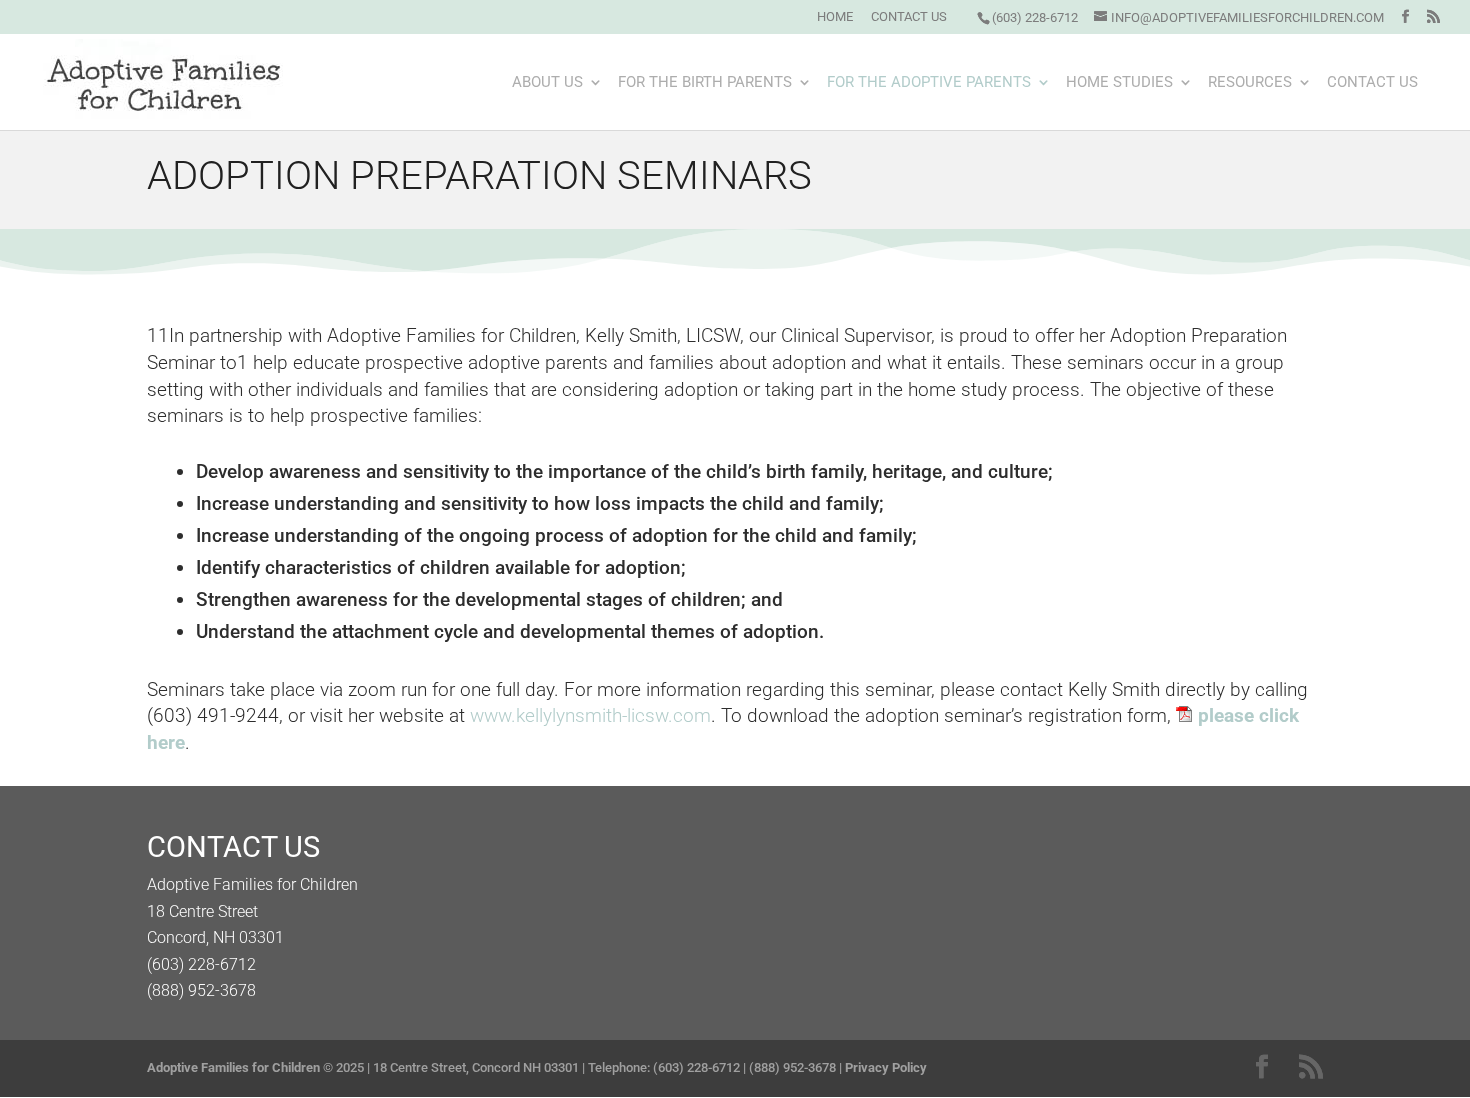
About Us (547, 83)
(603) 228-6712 (1035, 17)
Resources (1250, 83)
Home (835, 17)
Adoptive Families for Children (233, 1067)
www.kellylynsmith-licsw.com (590, 715)
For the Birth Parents (705, 83)
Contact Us (909, 17)
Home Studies (1119, 83)
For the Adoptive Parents (929, 83)
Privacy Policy (886, 1067)
